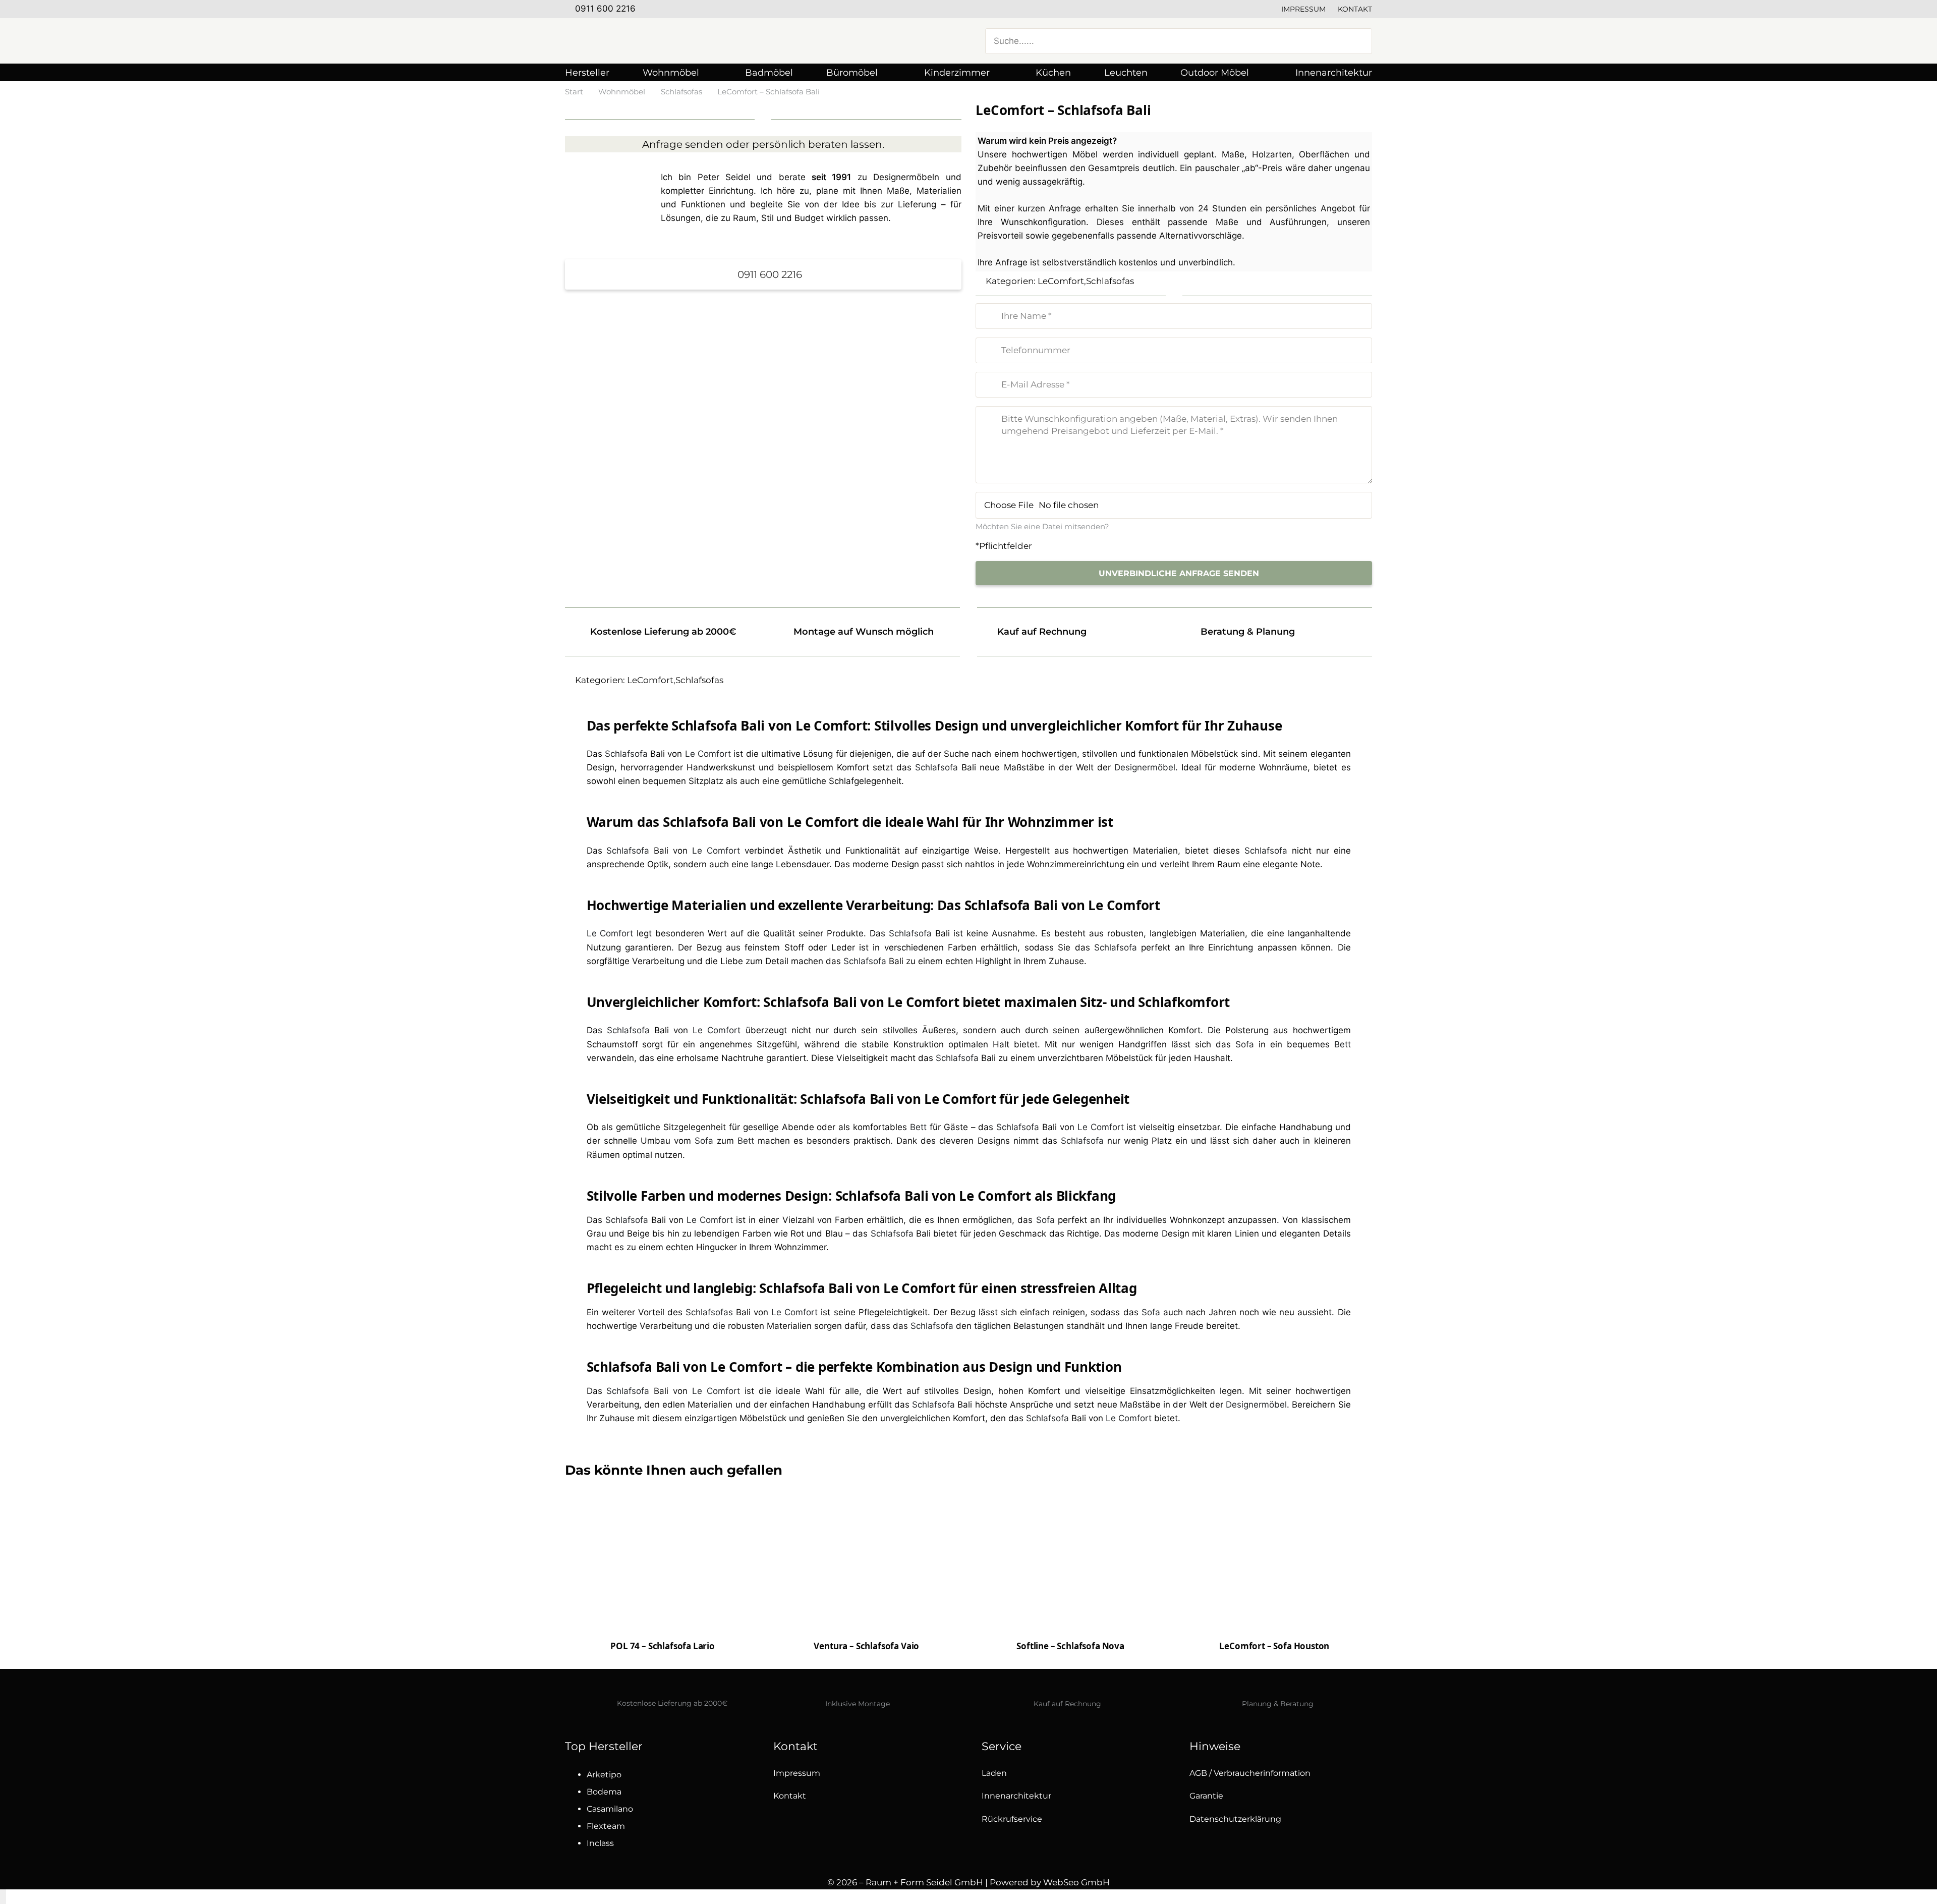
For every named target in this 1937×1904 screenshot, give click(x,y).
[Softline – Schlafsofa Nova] (1071, 1580)
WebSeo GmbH (1076, 1882)
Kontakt (1355, 9)
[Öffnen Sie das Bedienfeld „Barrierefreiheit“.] (3, 1897)
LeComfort (1061, 281)
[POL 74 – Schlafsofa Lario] (663, 1577)
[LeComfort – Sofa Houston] (1274, 1567)
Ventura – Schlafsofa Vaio (866, 1646)
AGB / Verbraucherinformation (1250, 1773)
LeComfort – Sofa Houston (1274, 1646)
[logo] (666, 41)
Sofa (1245, 1044)
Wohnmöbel (622, 92)
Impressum (1303, 9)
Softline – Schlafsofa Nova (1070, 1646)
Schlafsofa (626, 754)
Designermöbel (1145, 767)
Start (574, 92)
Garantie (1206, 1796)
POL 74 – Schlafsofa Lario (663, 1646)
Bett (1343, 1044)
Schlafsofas (681, 92)
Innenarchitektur (1016, 1796)
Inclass (600, 1843)
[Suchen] (1358, 41)
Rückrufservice (1012, 1819)
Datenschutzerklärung (1235, 1819)
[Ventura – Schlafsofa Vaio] (866, 1567)
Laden (994, 1773)
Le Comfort (708, 754)
